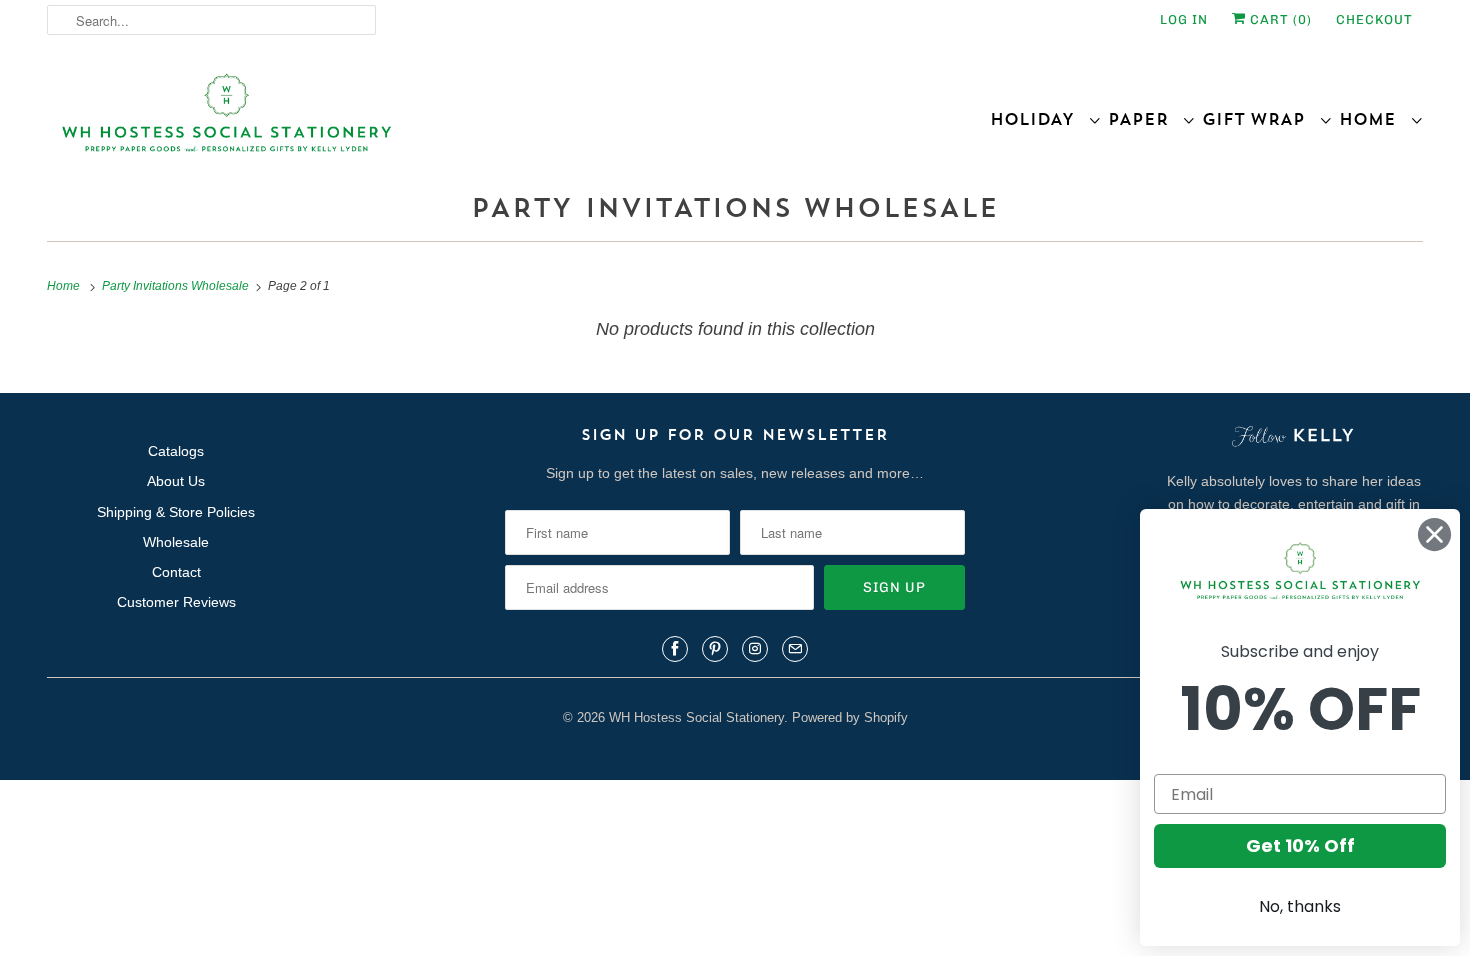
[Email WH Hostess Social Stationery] (795, 649)
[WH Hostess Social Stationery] (386, 121)
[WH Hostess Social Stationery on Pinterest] (715, 649)
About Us (176, 481)
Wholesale (176, 542)
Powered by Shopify (850, 717)
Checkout (1374, 19)
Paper (1145, 119)
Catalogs (176, 451)
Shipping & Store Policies (176, 512)
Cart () (1279, 19)
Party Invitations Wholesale (735, 207)
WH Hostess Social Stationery (696, 717)
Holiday (1039, 119)
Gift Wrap (1260, 119)
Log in (1184, 19)
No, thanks (1300, 906)
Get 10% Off (1300, 845)
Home (1374, 119)
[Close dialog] (1434, 534)
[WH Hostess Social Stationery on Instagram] (755, 649)
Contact (176, 572)
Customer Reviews (176, 602)
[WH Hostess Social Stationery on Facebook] (675, 649)
